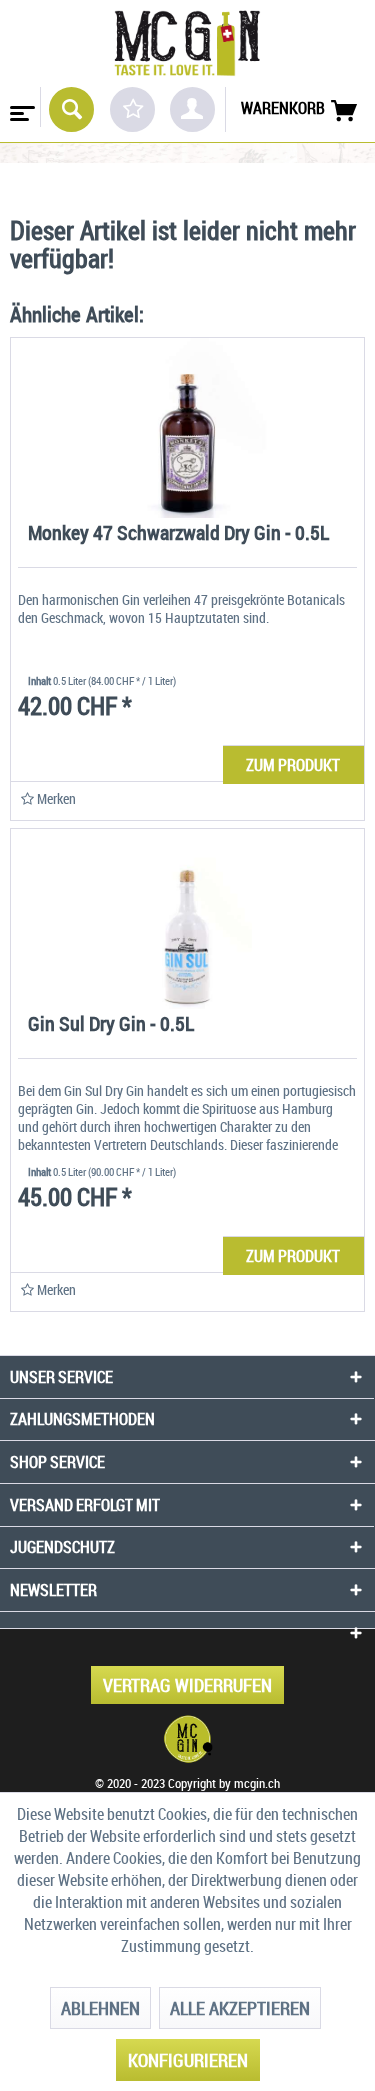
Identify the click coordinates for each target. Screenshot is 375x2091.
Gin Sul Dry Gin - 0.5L (111, 1025)
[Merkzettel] (132, 109)
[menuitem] (20, 107)
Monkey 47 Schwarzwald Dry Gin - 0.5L (178, 534)
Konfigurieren (188, 2060)
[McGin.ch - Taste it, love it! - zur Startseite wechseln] (187, 43)
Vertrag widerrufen (187, 1685)
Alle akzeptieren (240, 2008)
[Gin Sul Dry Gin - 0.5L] (187, 919)
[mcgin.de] (187, 1739)
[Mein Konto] (192, 109)
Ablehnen (100, 2008)
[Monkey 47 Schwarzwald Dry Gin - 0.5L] (187, 428)
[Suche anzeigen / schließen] (71, 109)
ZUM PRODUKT (293, 765)
